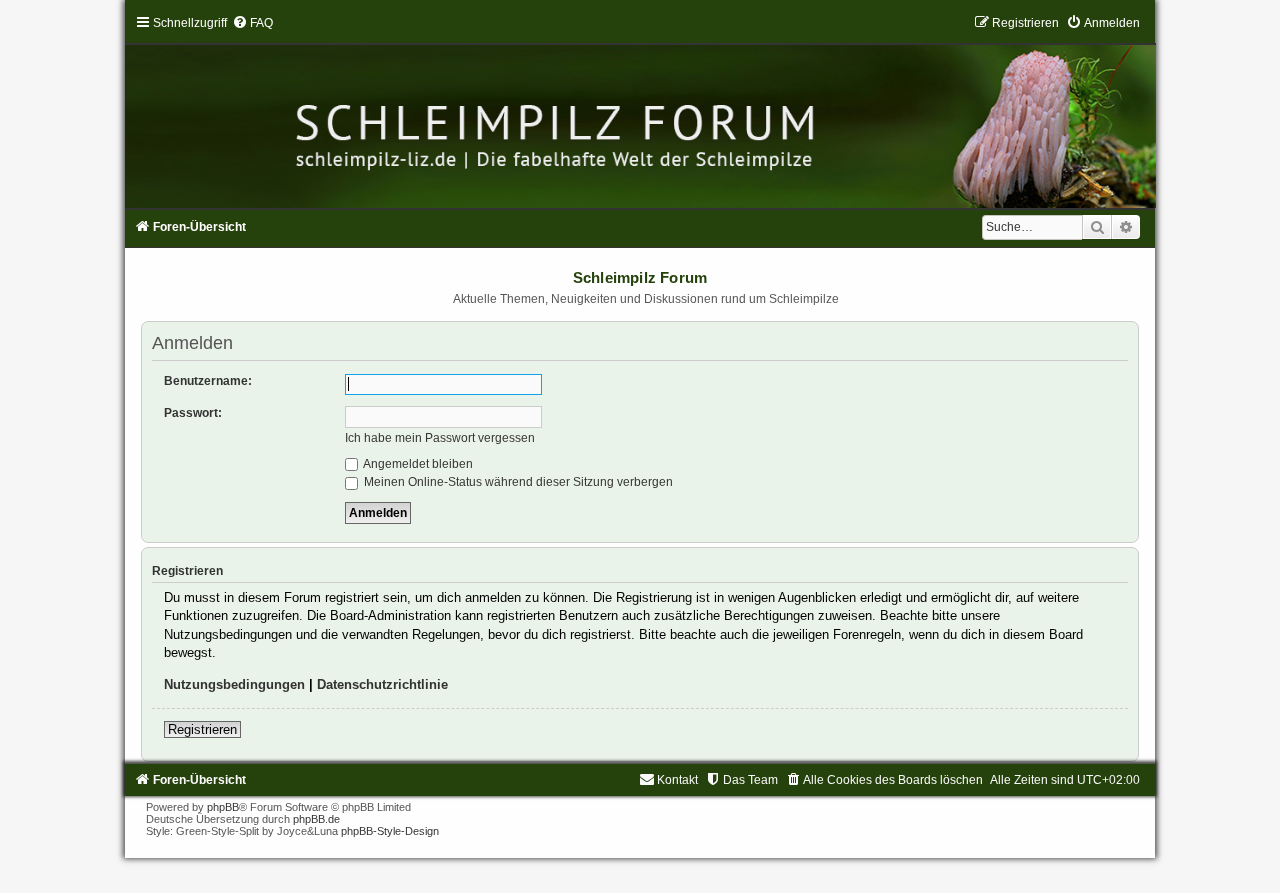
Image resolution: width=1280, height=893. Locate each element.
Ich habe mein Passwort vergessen (440, 438)
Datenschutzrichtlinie (382, 684)
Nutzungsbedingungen (234, 684)
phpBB (223, 807)
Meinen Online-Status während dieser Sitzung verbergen (517, 482)
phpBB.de (316, 819)
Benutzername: (208, 381)
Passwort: (193, 413)
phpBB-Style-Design (390, 831)
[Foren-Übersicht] (640, 111)
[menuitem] (252, 23)
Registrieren (202, 729)
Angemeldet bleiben (417, 464)
